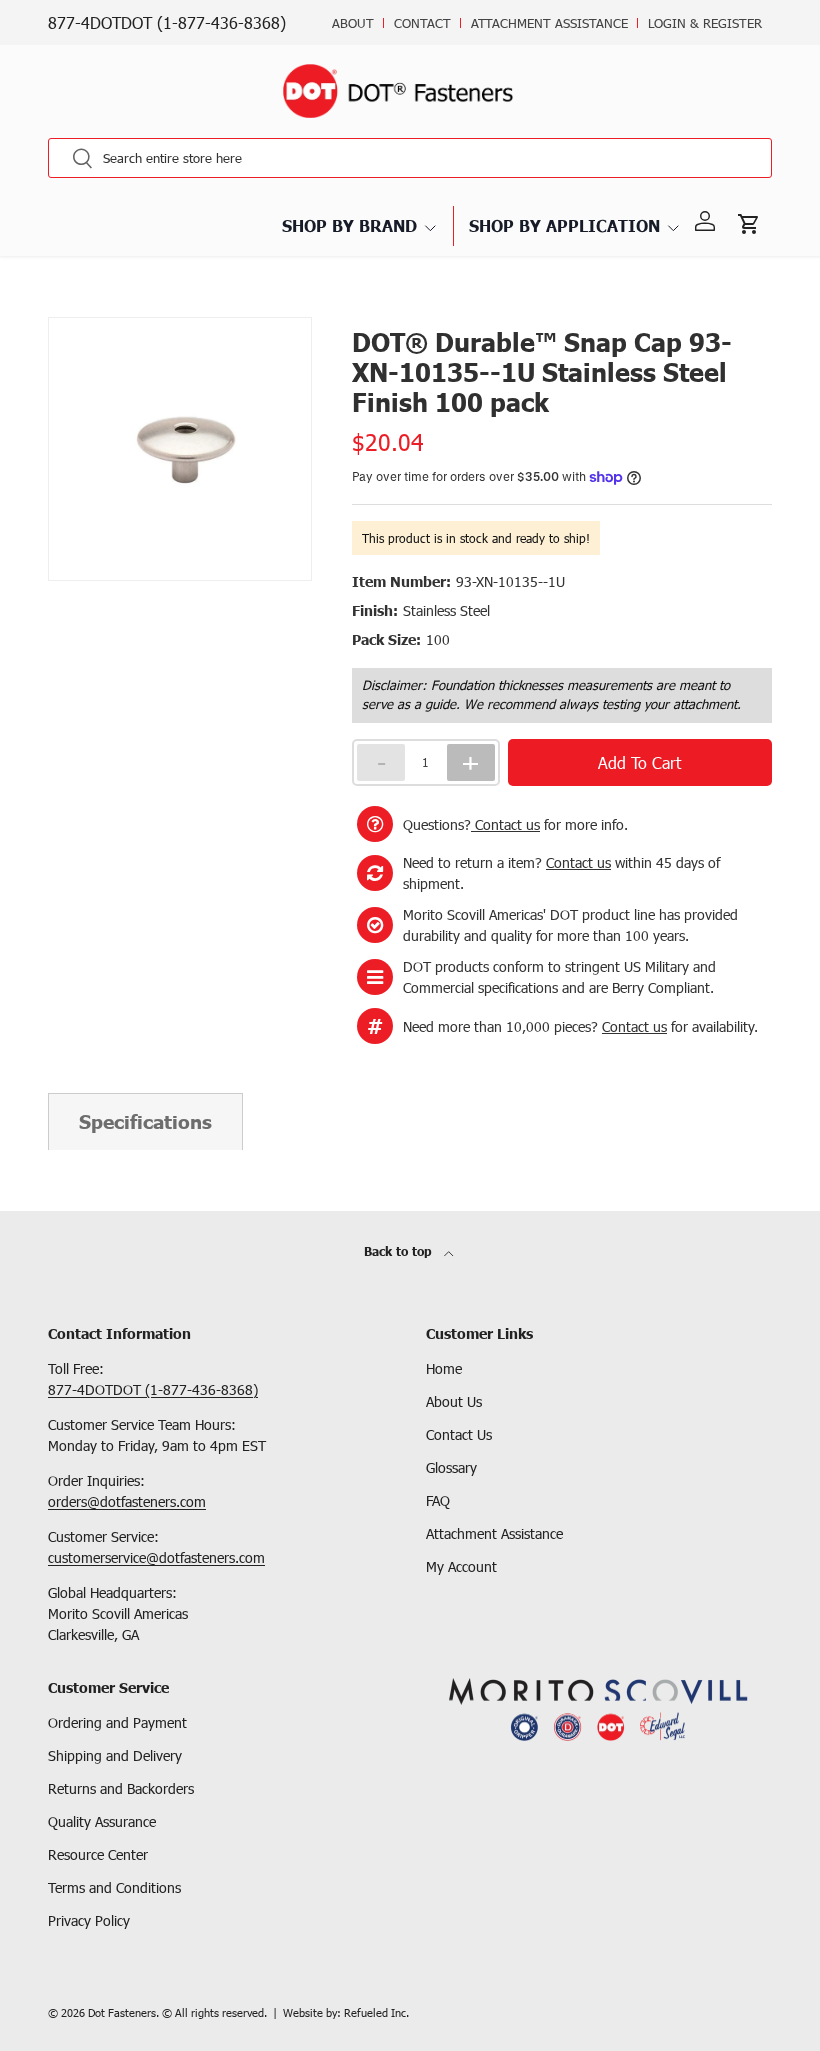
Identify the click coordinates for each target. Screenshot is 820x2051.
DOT (59, 316)
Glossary (451, 1467)
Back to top (400, 1251)
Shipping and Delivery (115, 1755)
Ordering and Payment (117, 1722)
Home (444, 1368)
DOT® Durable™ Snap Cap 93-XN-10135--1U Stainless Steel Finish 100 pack (296, 316)
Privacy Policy (89, 1920)
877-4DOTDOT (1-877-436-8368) (167, 22)
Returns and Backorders (121, 1788)
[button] (750, 222)
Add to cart (639, 762)
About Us (454, 1401)
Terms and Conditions (114, 1887)
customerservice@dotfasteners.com (156, 1557)
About (353, 23)
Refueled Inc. (376, 2012)
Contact (422, 23)
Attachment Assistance (549, 23)
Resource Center (98, 1854)
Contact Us (459, 1434)
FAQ (438, 1500)
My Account (461, 1566)
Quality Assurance (102, 1821)
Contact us (505, 824)
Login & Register (705, 23)
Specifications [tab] (145, 1121)
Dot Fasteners (122, 2012)
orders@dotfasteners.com (127, 1501)
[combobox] (410, 158)
